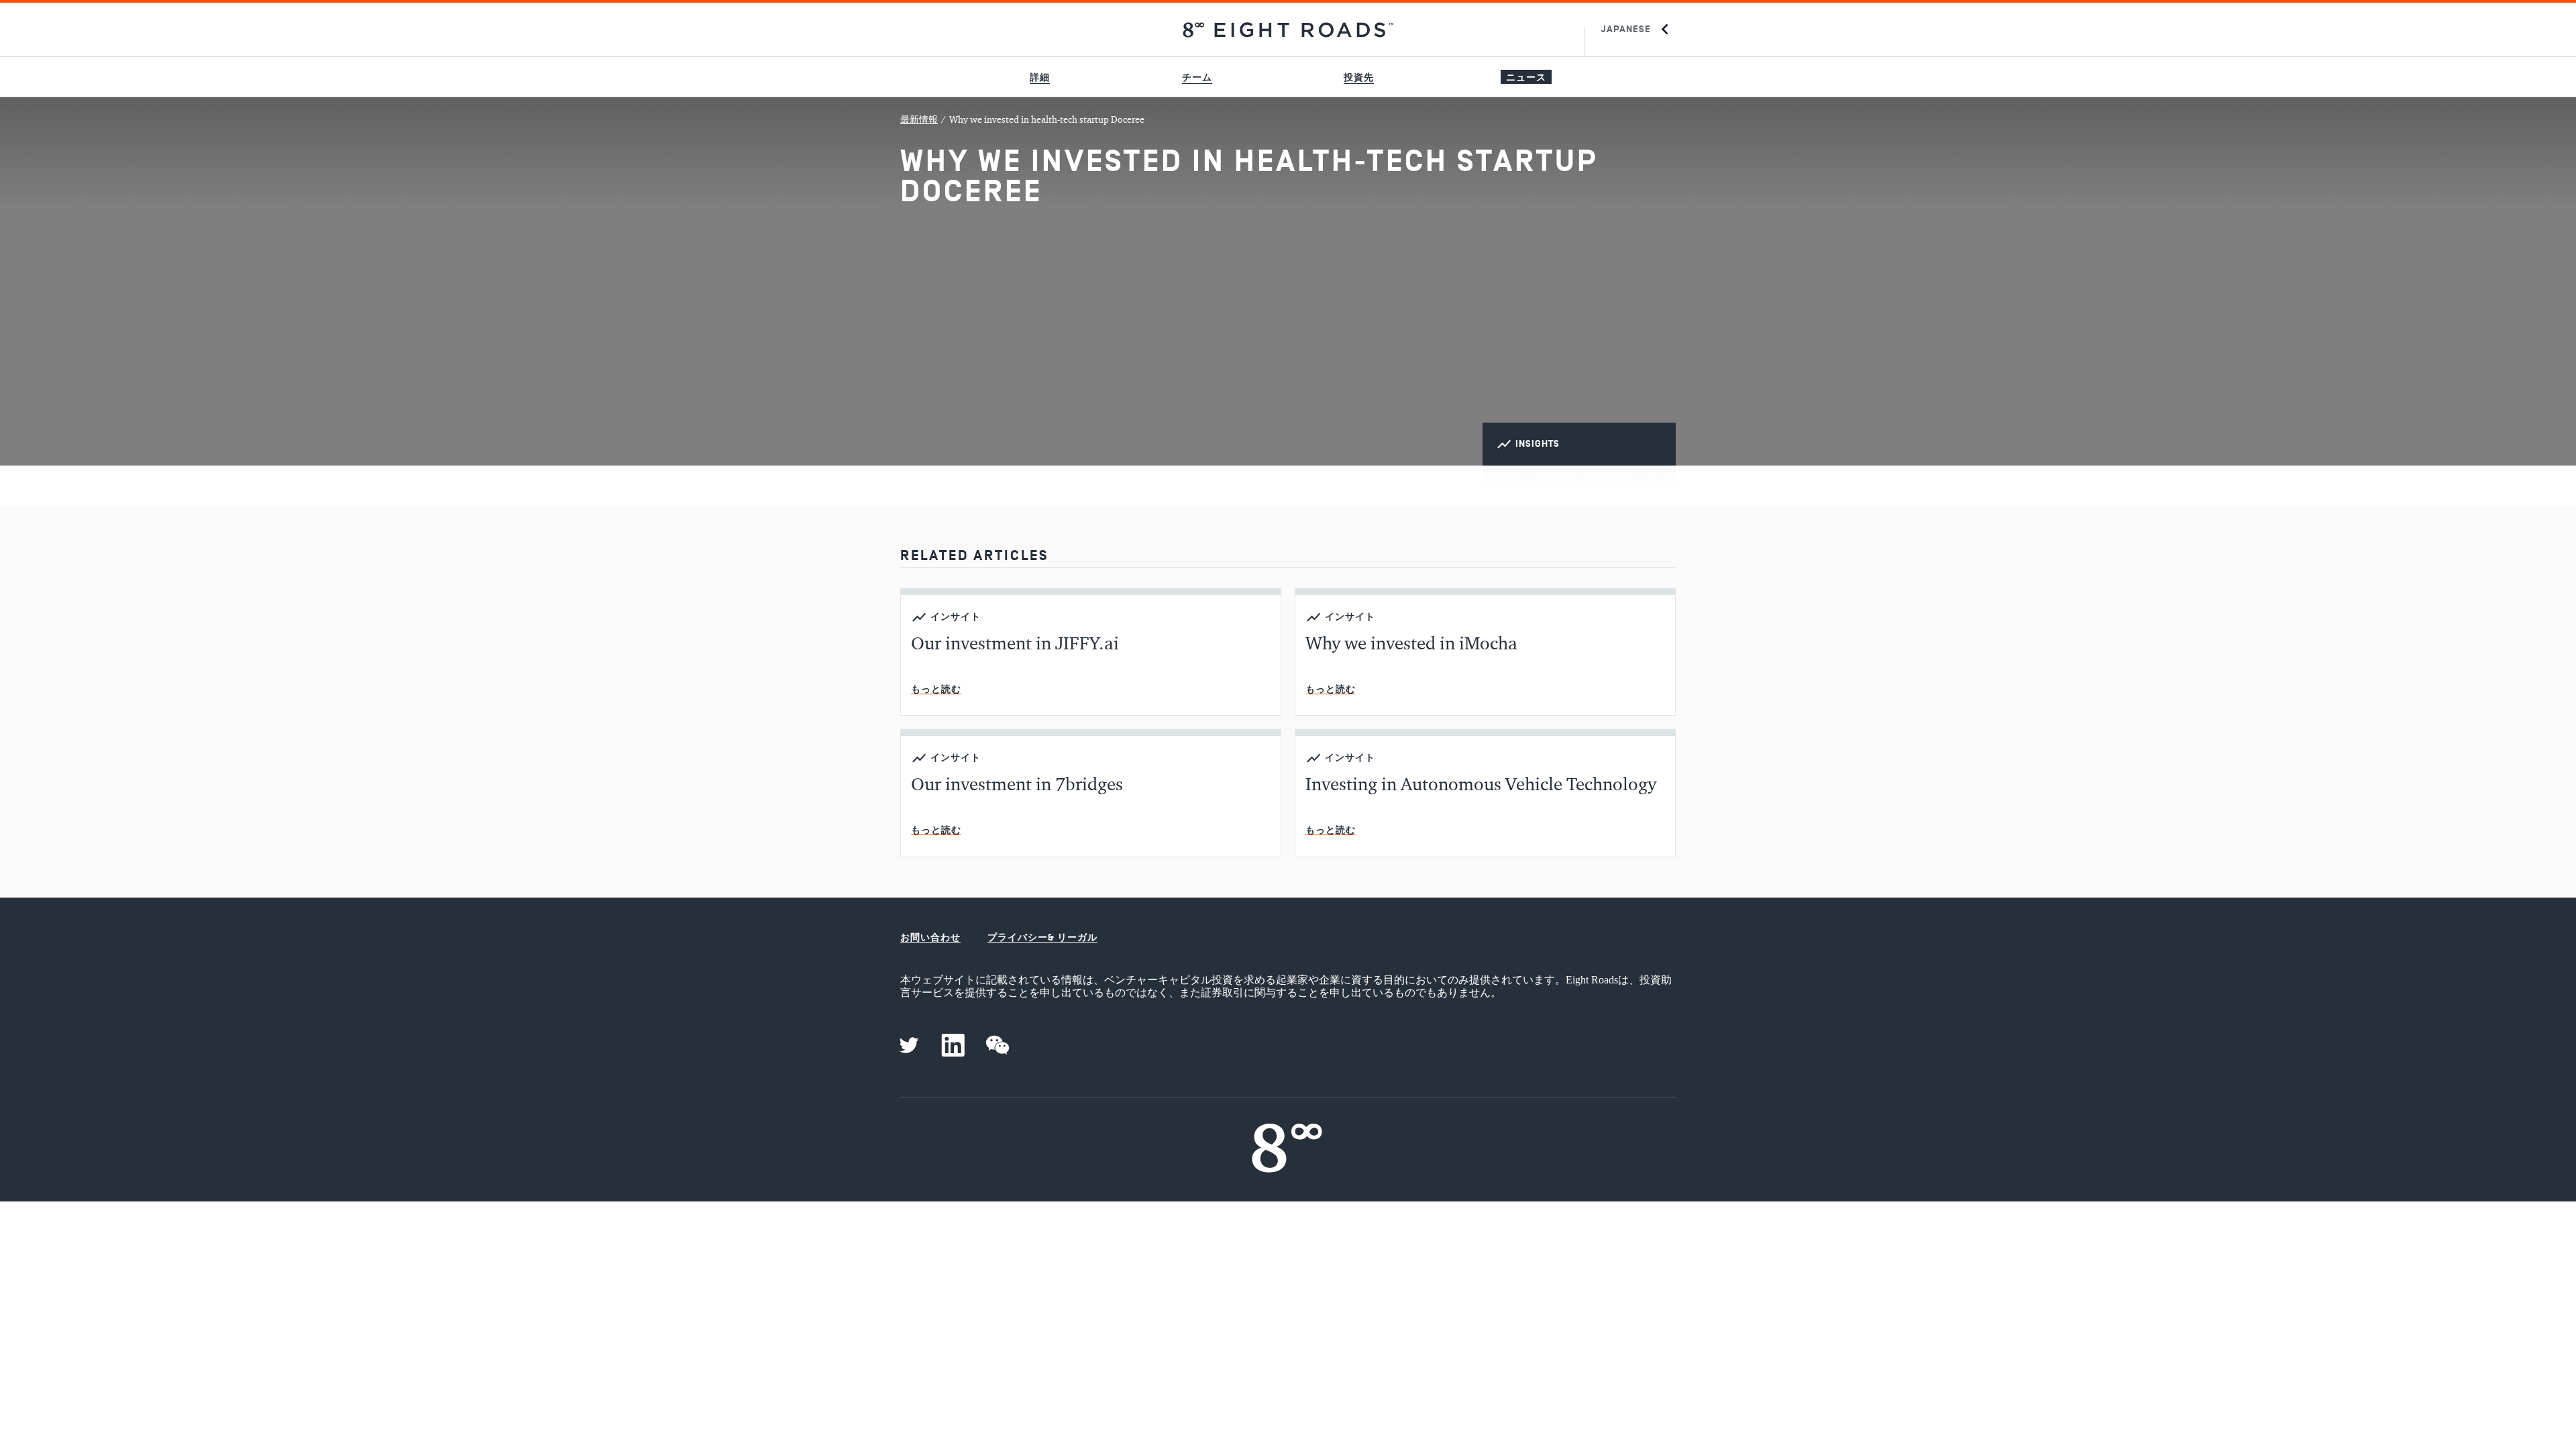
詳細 (1040, 77)
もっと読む (936, 689)
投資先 (1359, 77)
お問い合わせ (930, 937)
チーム (1197, 77)
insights (1538, 444)
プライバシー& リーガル (1042, 937)
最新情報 (919, 120)
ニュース (1526, 77)
